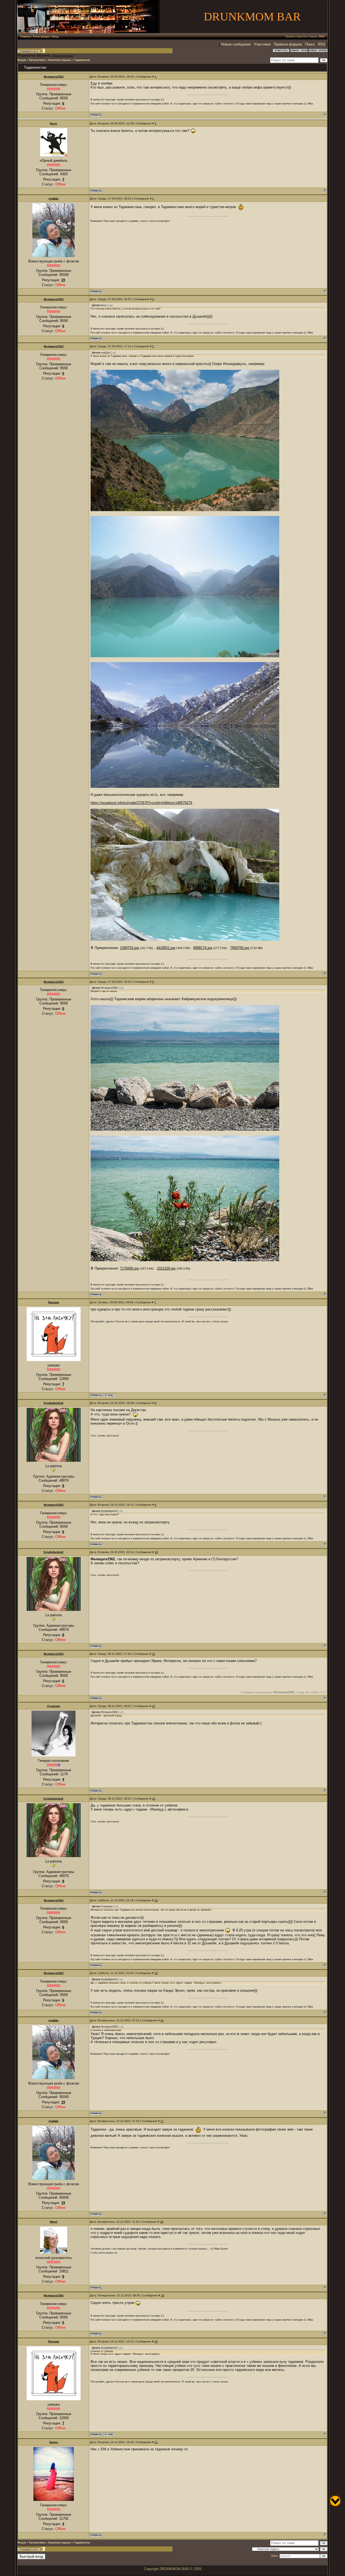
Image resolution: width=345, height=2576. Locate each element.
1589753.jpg (129, 948)
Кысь (54, 123)
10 (156, 1552)
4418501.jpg (166, 948)
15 (156, 1973)
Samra (54, 2442)
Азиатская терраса (59, 60)
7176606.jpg (129, 1268)
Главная (25, 36)
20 (156, 2341)
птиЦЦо (54, 198)
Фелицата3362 (54, 77)
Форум (22, 60)
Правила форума (288, 44)
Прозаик (54, 1302)
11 (153, 1654)
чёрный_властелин (63, 56)
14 (156, 1900)
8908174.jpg (203, 948)
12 (154, 1706)
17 (162, 2121)
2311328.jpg (166, 1268)
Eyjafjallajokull (54, 1403)
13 (154, 1799)
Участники (262, 44)
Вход (55, 36)
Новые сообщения (236, 44)
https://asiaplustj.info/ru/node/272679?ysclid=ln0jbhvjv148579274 (141, 803)
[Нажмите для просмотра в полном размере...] (185, 510)
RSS (322, 36)
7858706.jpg (240, 948)
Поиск (310, 44)
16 (162, 2020)
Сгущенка (54, 1706)
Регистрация (41, 36)
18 (162, 2222)
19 (163, 2295)
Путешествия (37, 60)
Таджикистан (82, 60)
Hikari (54, 2222)
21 (156, 2442)
